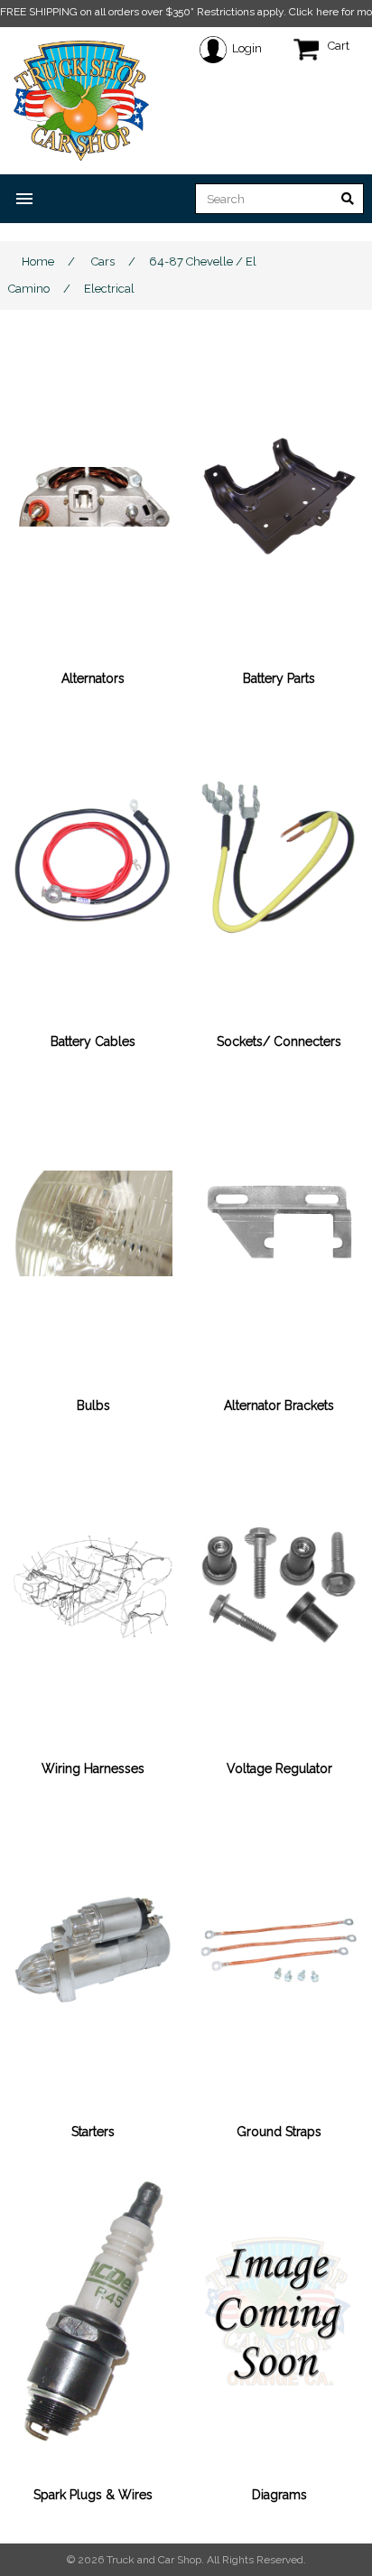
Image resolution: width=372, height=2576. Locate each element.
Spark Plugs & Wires (93, 2495)
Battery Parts (279, 678)
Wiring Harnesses (93, 1769)
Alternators (93, 678)
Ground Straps (279, 2132)
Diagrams (279, 2495)
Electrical (109, 289)
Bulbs (93, 1405)
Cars (103, 261)
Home (38, 261)
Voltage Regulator (279, 1769)
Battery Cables (93, 1041)
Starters (93, 2132)
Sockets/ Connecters (279, 1041)
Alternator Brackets (279, 1405)
